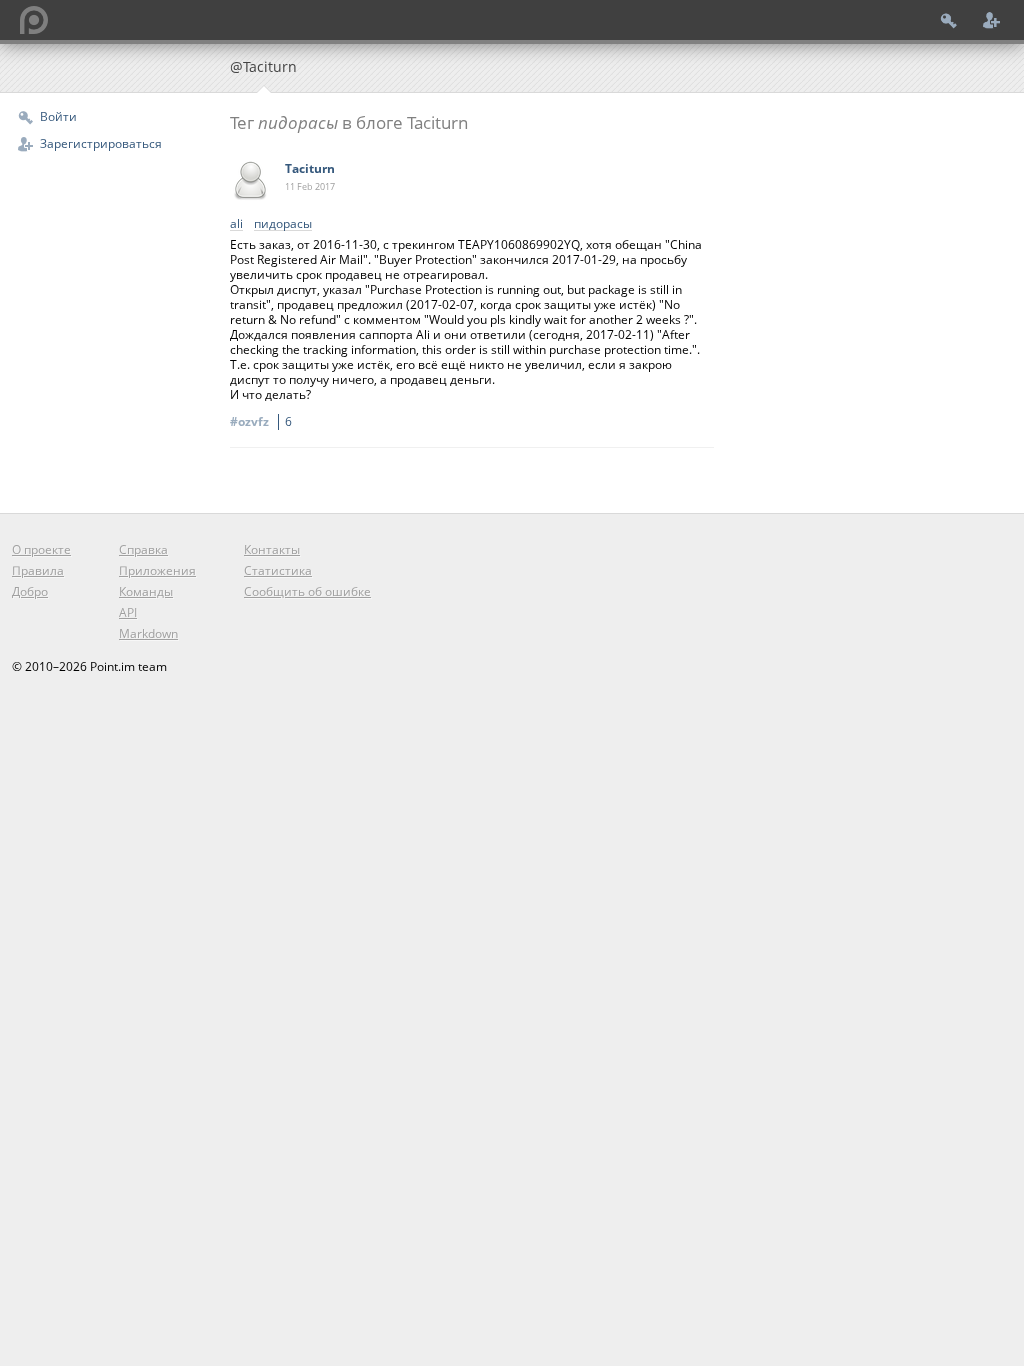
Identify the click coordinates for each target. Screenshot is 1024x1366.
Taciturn (310, 168)
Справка (143, 549)
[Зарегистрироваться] (992, 20)
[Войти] (949, 20)
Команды (146, 591)
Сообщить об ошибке (307, 591)
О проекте (41, 549)
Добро (30, 591)
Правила (38, 570)
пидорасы (283, 224)
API (128, 612)
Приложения (157, 570)
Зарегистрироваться (101, 143)
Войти (58, 116)
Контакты (272, 549)
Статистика (278, 570)
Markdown (148, 633)
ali (236, 224)
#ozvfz (261, 421)
